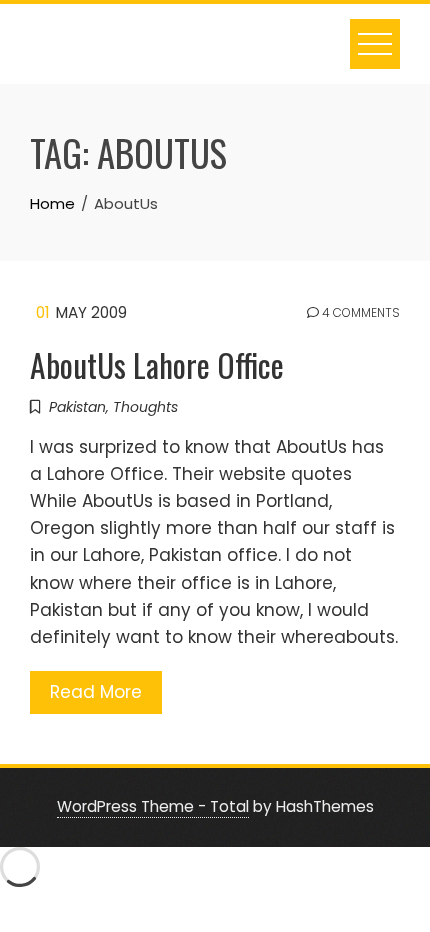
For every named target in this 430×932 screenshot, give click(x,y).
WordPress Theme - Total (153, 806)
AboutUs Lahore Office (157, 364)
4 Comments (359, 313)
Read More (96, 692)
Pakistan (77, 407)
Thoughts (145, 407)
